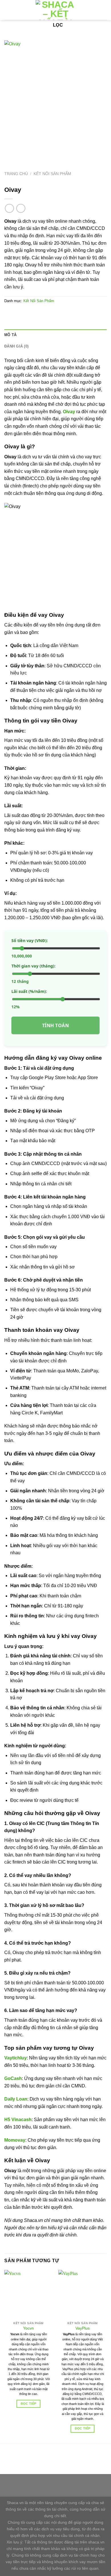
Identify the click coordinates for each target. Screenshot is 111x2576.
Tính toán (55, 1025)
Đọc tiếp (29, 2404)
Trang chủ (16, 174)
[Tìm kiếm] (93, 10)
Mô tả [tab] (10, 335)
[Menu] (103, 10)
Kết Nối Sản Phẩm (52, 174)
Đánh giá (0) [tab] (16, 346)
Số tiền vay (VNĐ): (30, 940)
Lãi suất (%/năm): (29, 991)
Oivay (69, 412)
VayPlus (83, 2328)
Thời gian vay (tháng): (33, 966)
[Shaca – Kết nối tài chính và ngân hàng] (55, 10)
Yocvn (28, 2328)
